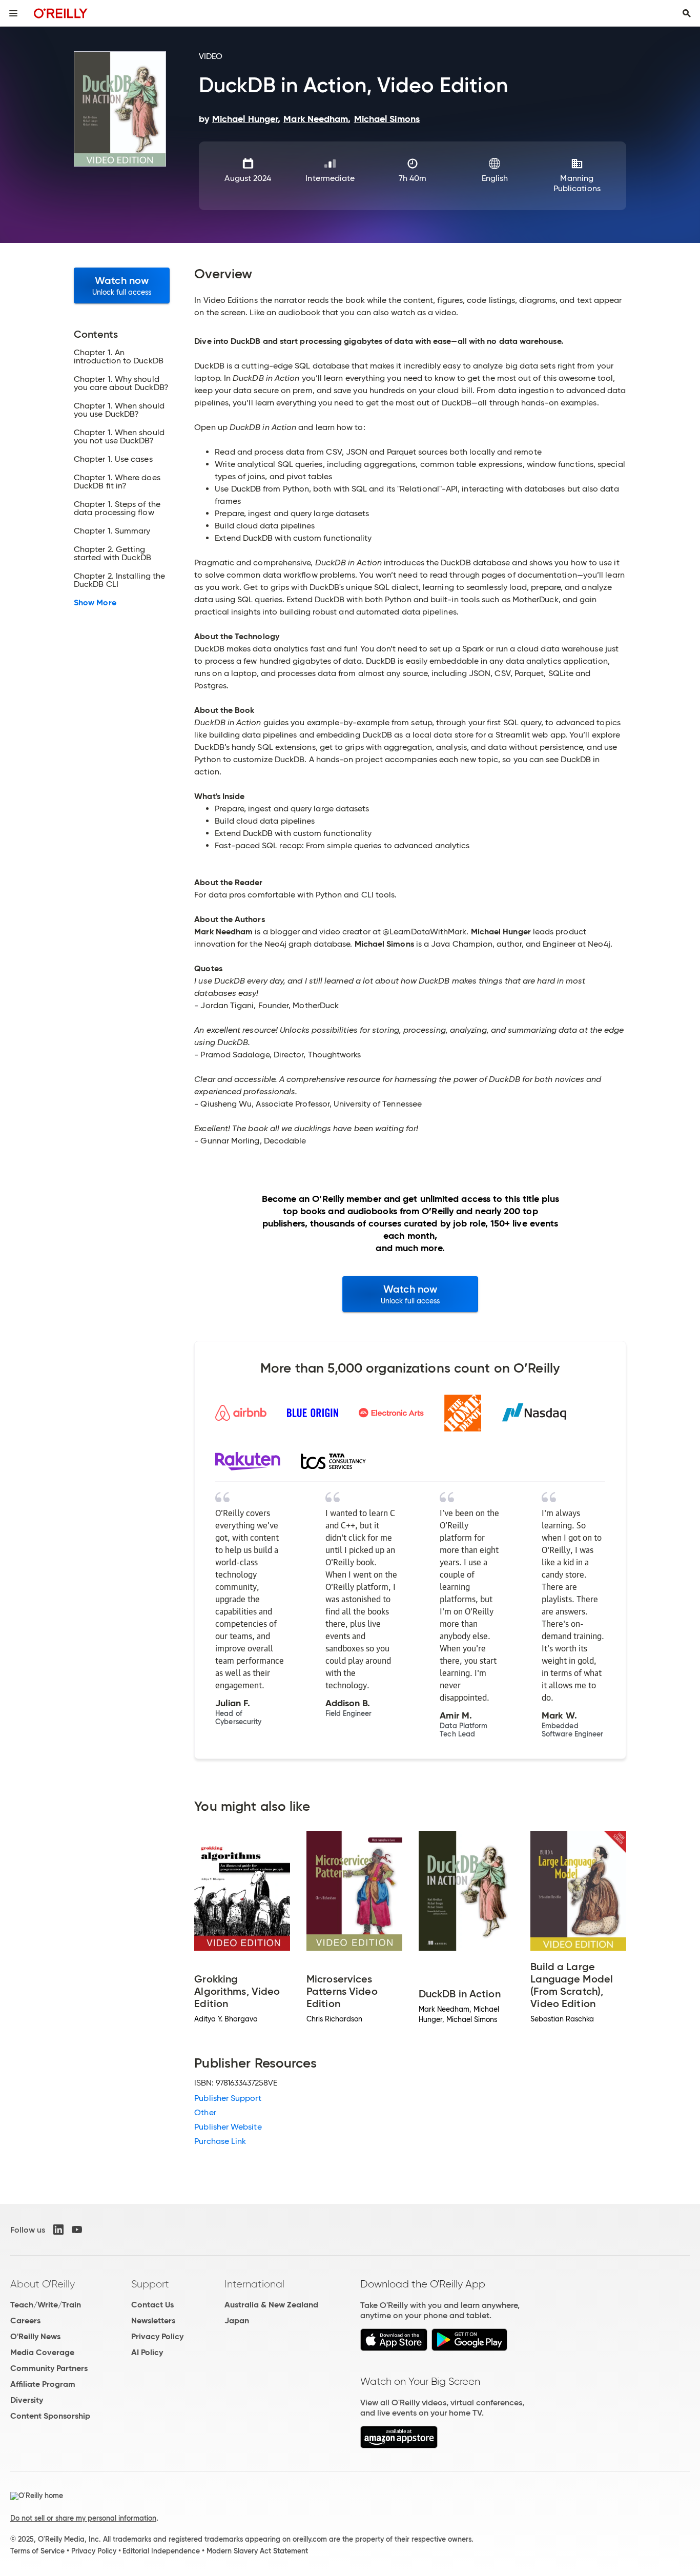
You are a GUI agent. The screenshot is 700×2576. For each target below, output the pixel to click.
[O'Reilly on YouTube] (77, 2230)
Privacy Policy (157, 2336)
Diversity (27, 2400)
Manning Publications (577, 183)
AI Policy (147, 2352)
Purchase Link (220, 2141)
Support (150, 2284)
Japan (237, 2321)
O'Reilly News (35, 2336)
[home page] (61, 13)
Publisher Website (228, 2127)
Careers (25, 2321)
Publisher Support (228, 2098)
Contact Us (152, 2305)
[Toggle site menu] (13, 13)
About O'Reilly (43, 2284)
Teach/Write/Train (46, 2305)
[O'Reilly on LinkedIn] (58, 2230)
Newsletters (153, 2321)
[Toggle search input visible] (687, 13)
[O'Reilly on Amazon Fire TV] (399, 2446)
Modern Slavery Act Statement (257, 2551)
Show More (95, 603)
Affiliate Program (43, 2384)
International (254, 2284)
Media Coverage (42, 2352)
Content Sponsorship (50, 2416)
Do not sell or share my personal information (83, 2518)
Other (205, 2112)
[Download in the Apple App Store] (394, 2348)
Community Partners (49, 2368)
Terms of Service (37, 2551)
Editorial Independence (161, 2551)
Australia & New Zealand (271, 2305)
